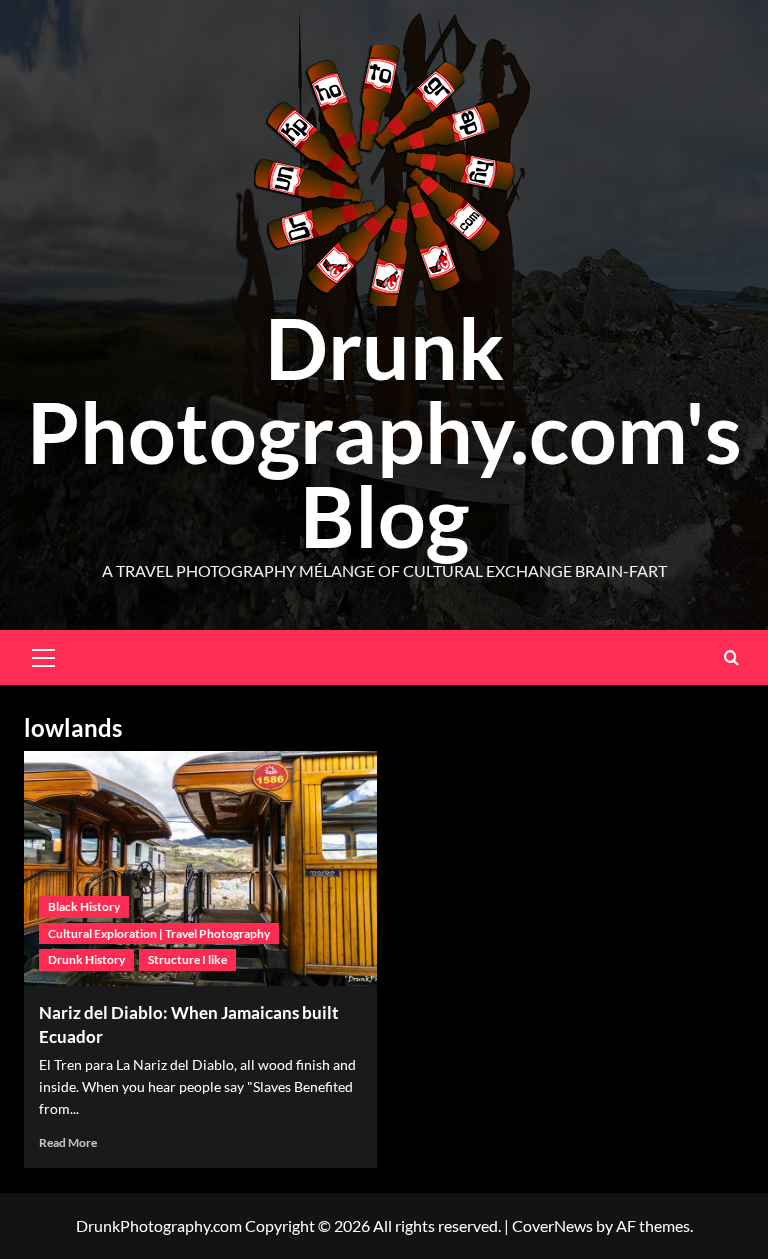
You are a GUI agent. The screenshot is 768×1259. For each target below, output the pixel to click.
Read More (68, 1142)
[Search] (731, 657)
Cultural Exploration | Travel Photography (159, 933)
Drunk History (86, 959)
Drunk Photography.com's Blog (384, 431)
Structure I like (187, 959)
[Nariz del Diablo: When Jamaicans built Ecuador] (200, 868)
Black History (84, 906)
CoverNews (552, 1225)
